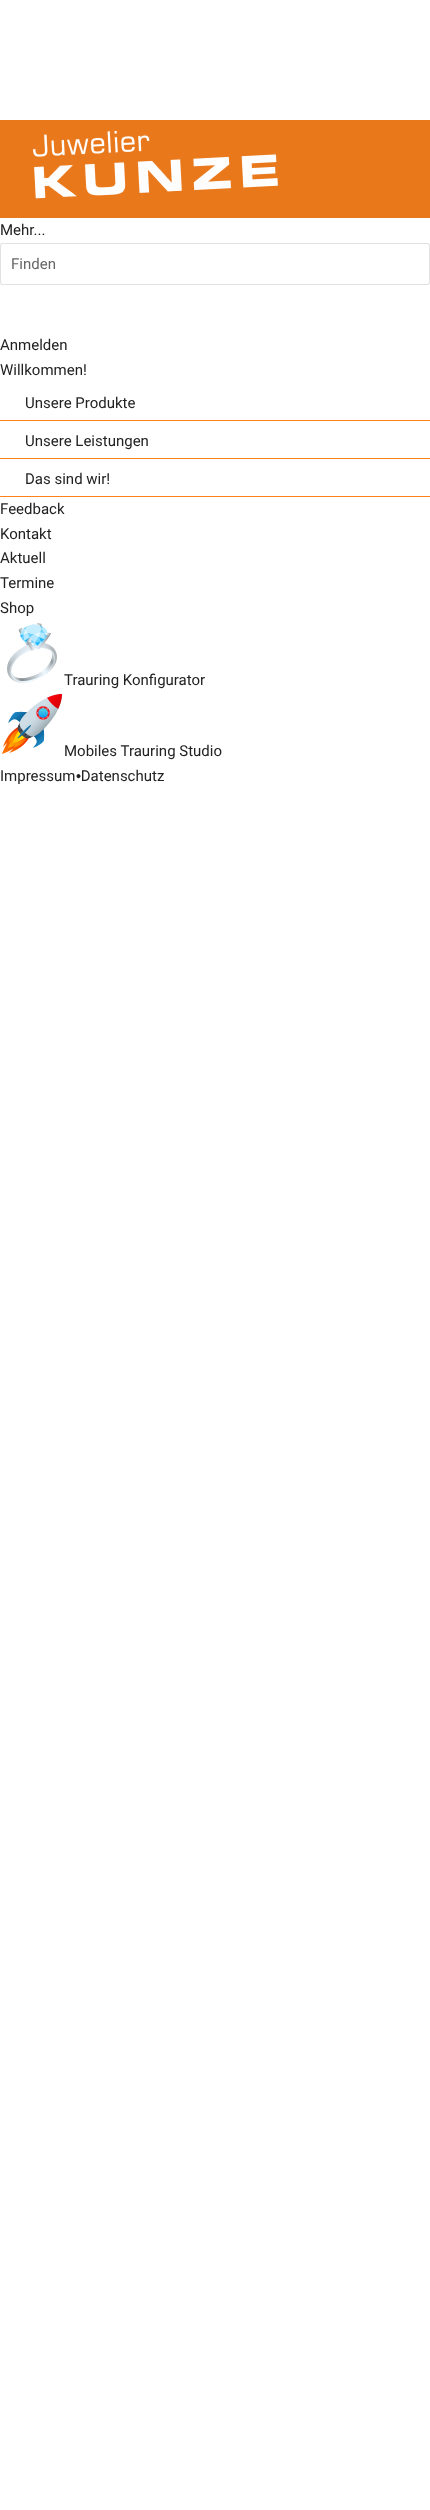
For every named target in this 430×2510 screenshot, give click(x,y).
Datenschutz (123, 776)
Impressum (37, 776)
